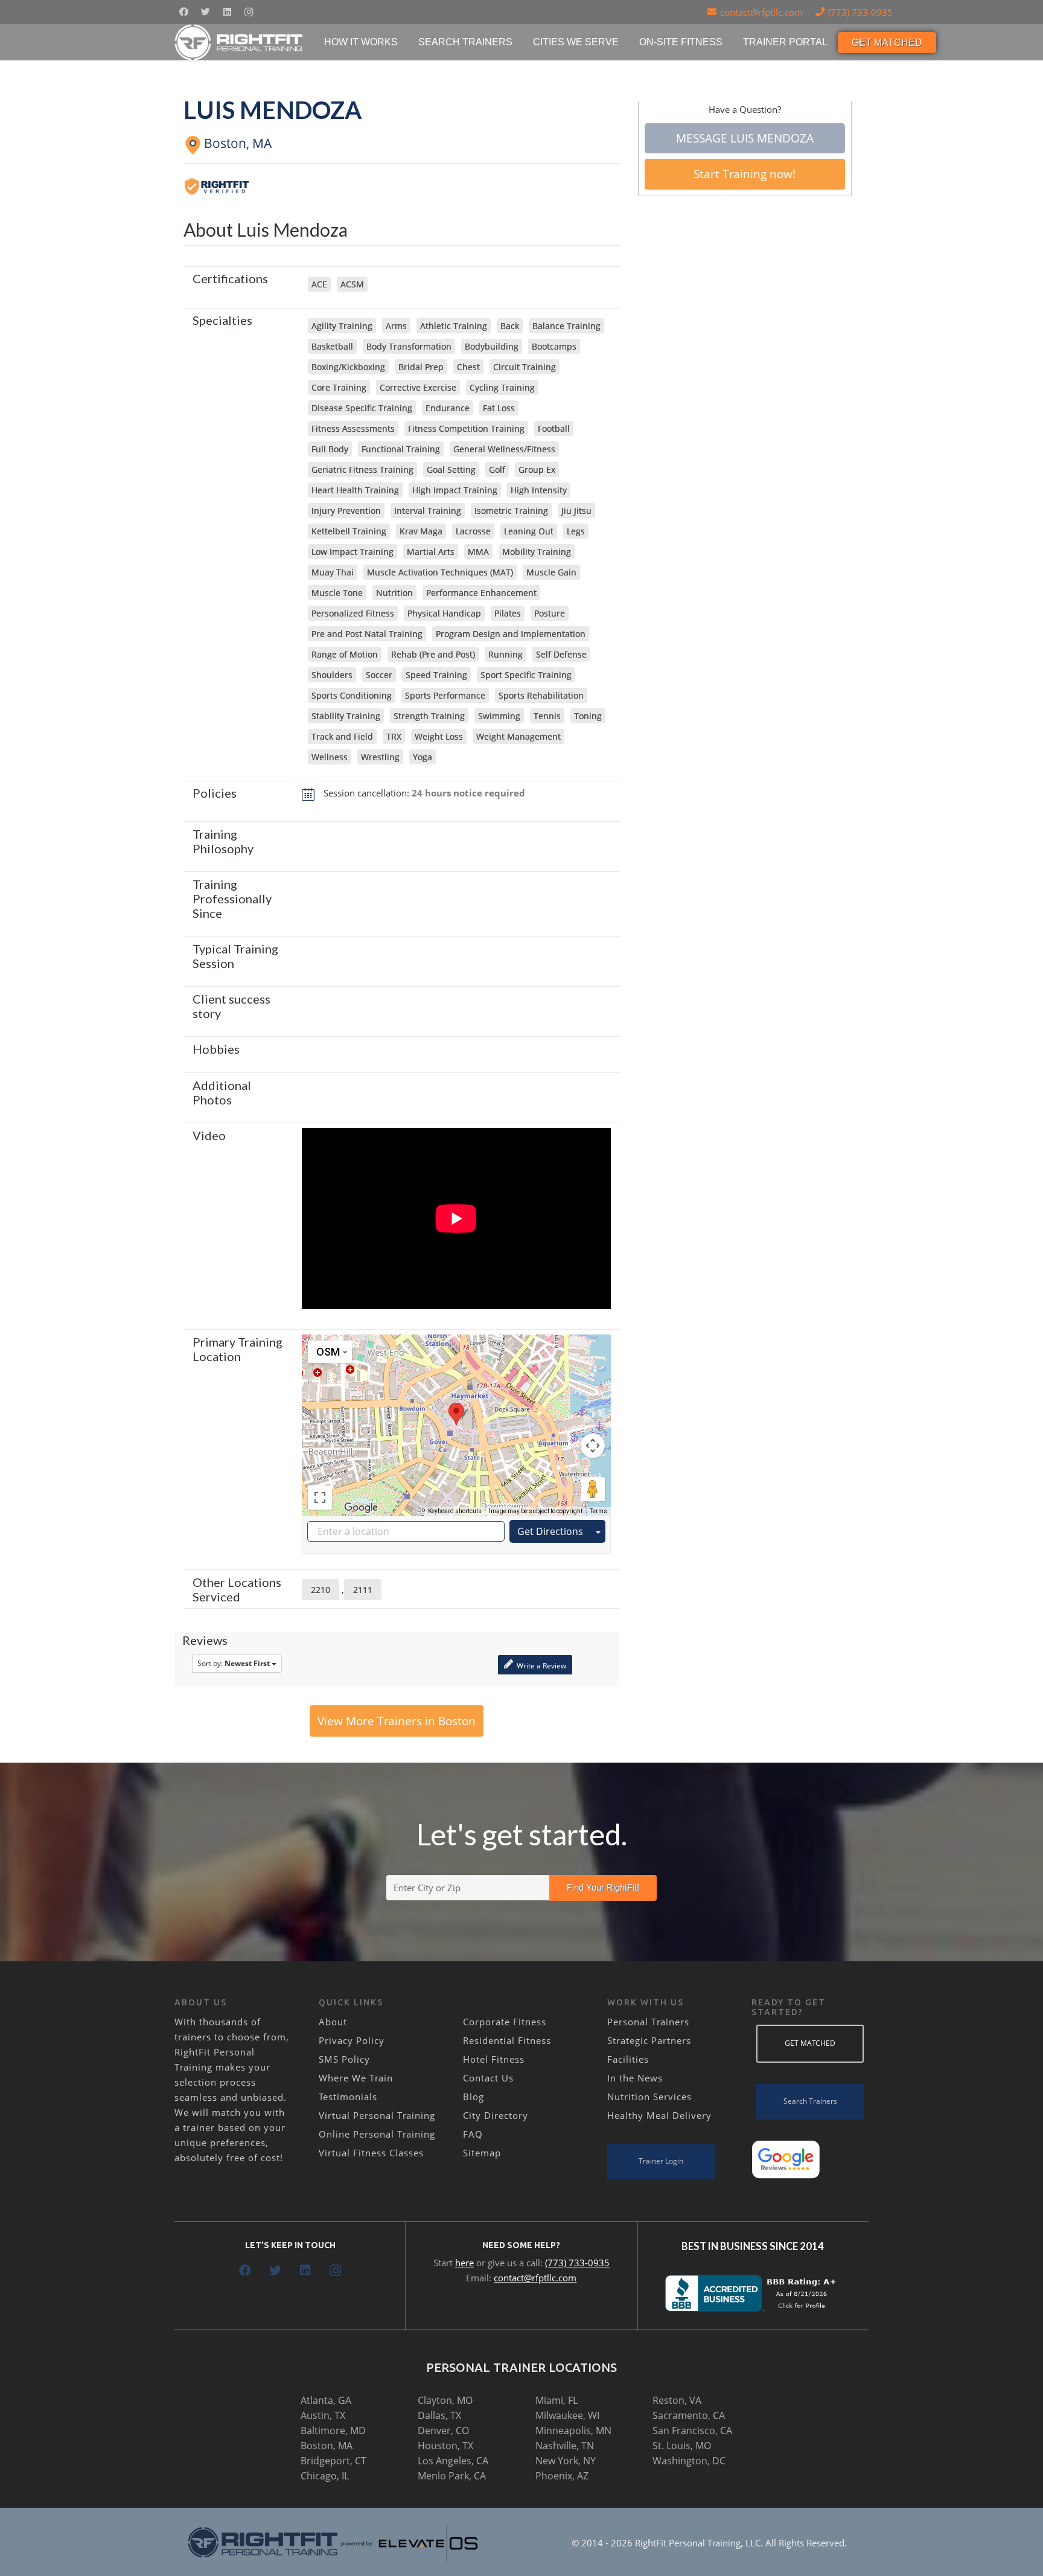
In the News (635, 2078)
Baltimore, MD (333, 2430)
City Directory (496, 2115)
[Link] (239, 42)
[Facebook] (183, 12)
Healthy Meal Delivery (659, 2115)
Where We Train (356, 2078)
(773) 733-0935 (577, 2263)
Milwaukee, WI (567, 2415)
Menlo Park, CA (452, 2476)
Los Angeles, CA (453, 2461)
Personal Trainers (648, 2022)
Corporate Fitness (505, 2022)
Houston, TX (445, 2446)
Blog (474, 2097)
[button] (456, 1414)
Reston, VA (677, 2400)
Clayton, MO (445, 2400)
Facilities (628, 2059)
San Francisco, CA (692, 2430)
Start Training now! (745, 174)
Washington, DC (689, 2461)
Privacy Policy (352, 2040)
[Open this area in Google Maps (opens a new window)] (361, 1508)
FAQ (473, 2134)
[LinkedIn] (227, 12)
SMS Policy (344, 2059)
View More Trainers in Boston (397, 1721)
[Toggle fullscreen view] (320, 1498)
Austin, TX (323, 2415)
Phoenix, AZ (562, 2476)
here (464, 2263)
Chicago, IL (325, 2476)
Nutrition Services (649, 2097)
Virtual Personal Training (377, 2115)
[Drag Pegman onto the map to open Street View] (593, 1489)
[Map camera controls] (593, 1446)
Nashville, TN (565, 2446)
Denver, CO (443, 2430)
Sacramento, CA (689, 2415)
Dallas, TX (439, 2415)
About (333, 2022)
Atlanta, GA (326, 2400)
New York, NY (566, 2461)
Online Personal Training (377, 2134)
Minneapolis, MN (573, 2430)
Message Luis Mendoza (745, 138)
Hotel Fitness (494, 2059)
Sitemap (482, 2153)
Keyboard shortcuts (455, 1511)
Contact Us (488, 2078)
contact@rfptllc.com (535, 2278)
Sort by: (234, 1663)
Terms (598, 1511)
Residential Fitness (507, 2040)
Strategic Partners (649, 2040)
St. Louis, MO (682, 2446)
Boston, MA (327, 2446)
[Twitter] (205, 12)
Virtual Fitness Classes (371, 2153)
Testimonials (348, 2097)
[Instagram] (249, 12)
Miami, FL (557, 2400)
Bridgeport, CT (333, 2461)
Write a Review (541, 1666)
